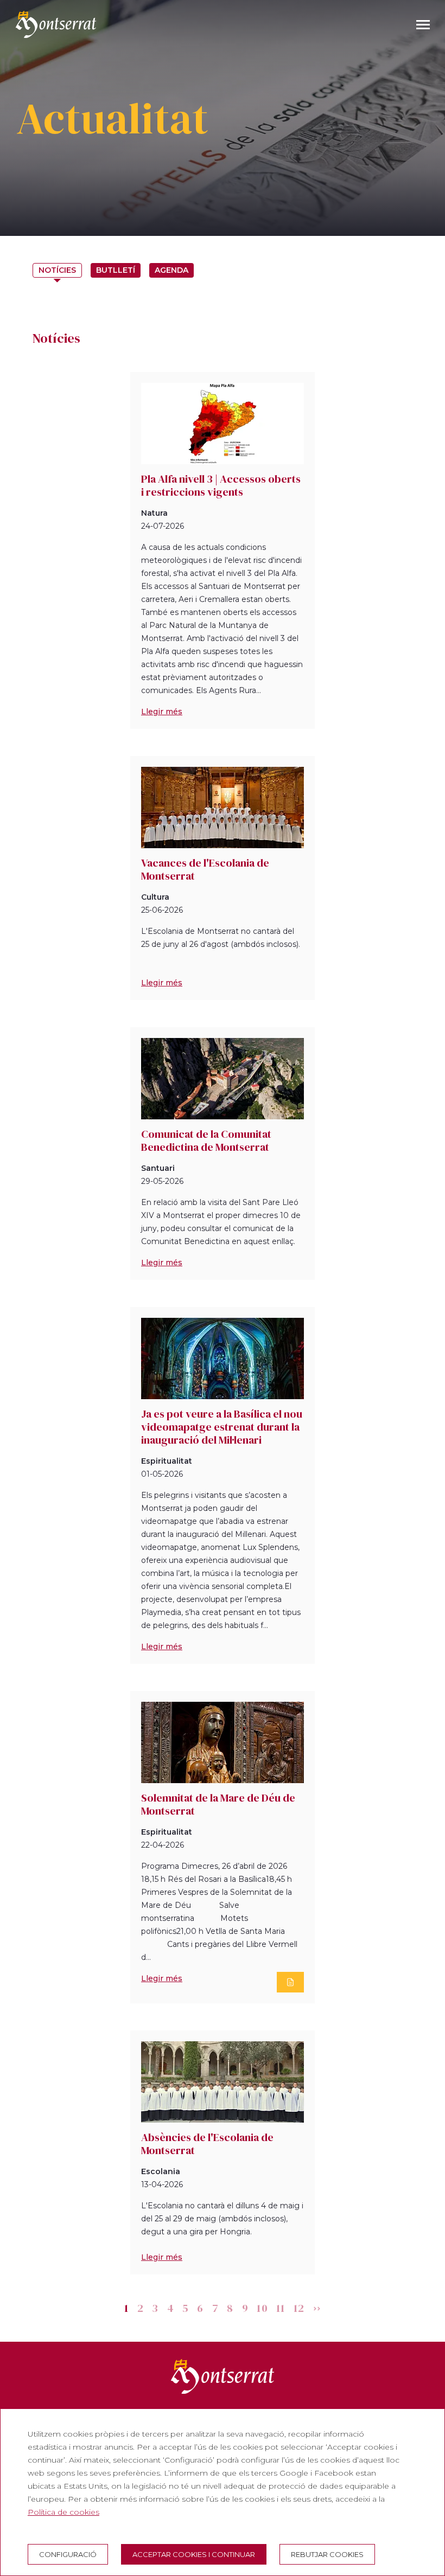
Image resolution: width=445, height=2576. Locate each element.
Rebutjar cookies (327, 2554)
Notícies (57, 270)
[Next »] (317, 2308)
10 (262, 2308)
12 (299, 2308)
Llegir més (162, 712)
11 (281, 2308)
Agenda (171, 270)
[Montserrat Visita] (56, 24)
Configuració (68, 2554)
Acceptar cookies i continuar (194, 2554)
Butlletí (116, 270)
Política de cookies (63, 2512)
